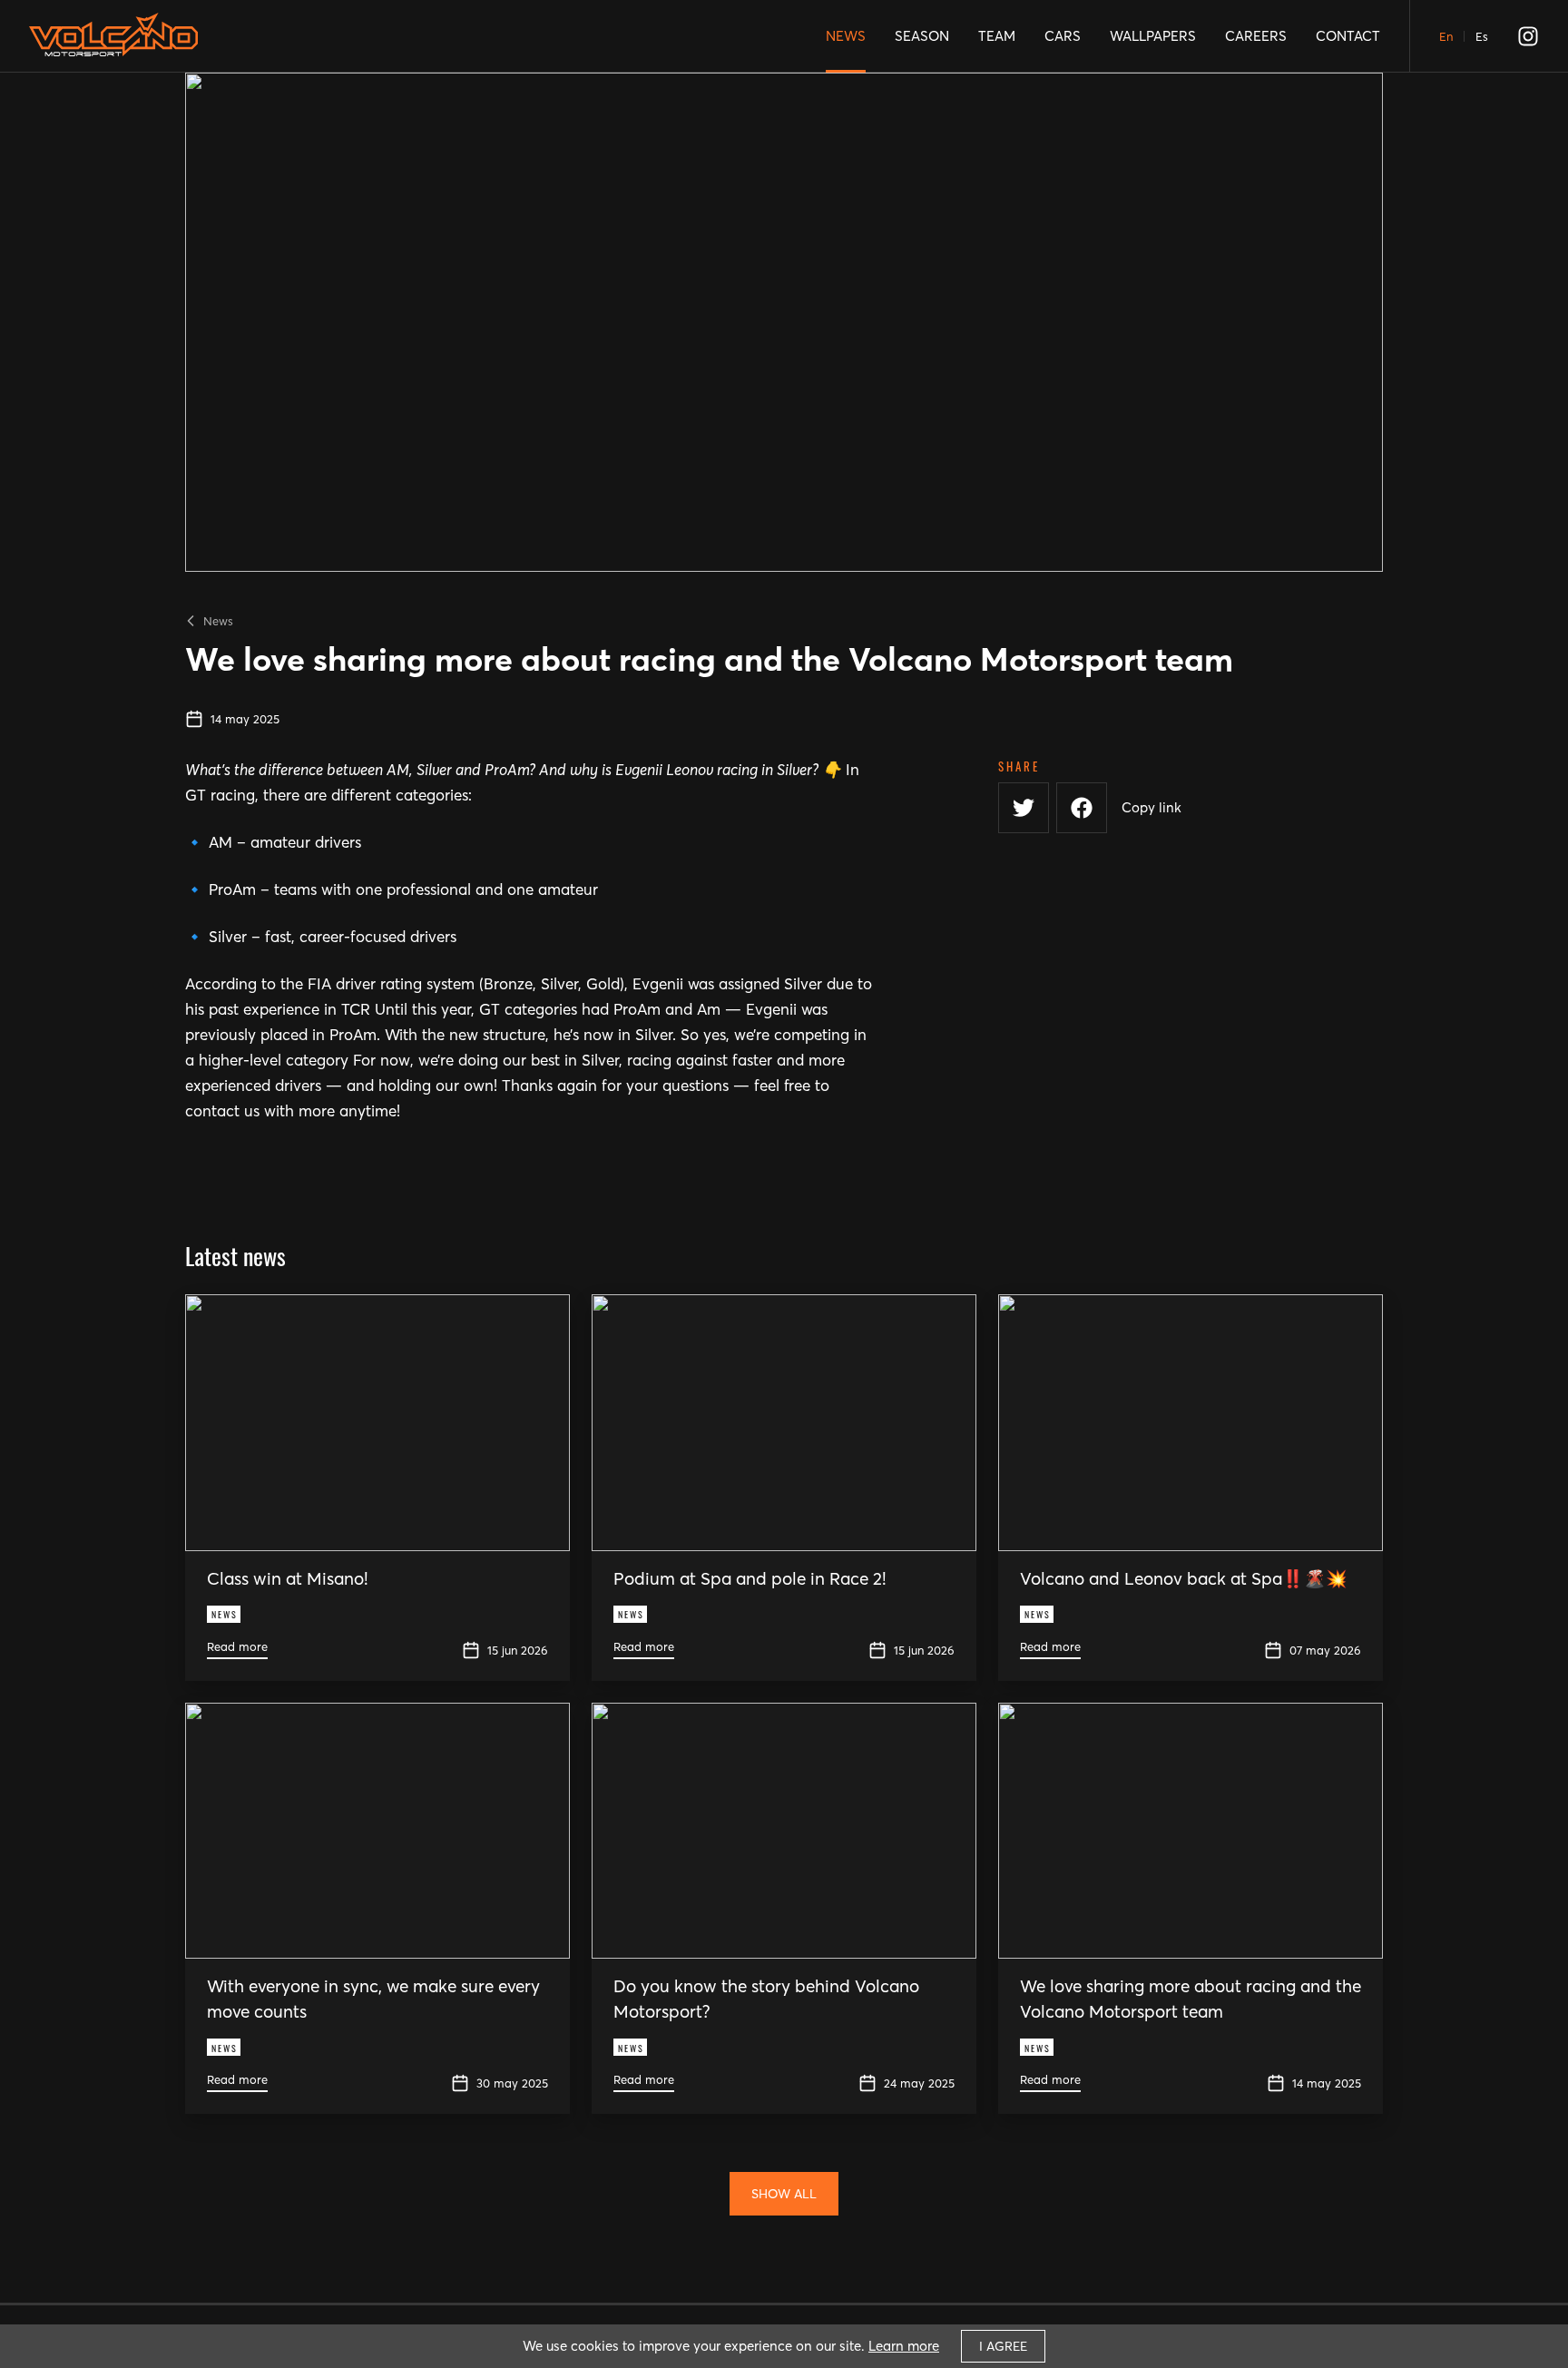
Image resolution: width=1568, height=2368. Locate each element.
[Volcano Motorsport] (113, 42)
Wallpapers (1153, 36)
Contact (1348, 36)
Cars (1063, 36)
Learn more (904, 2346)
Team (997, 36)
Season (922, 36)
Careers (1256, 36)
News (846, 36)
